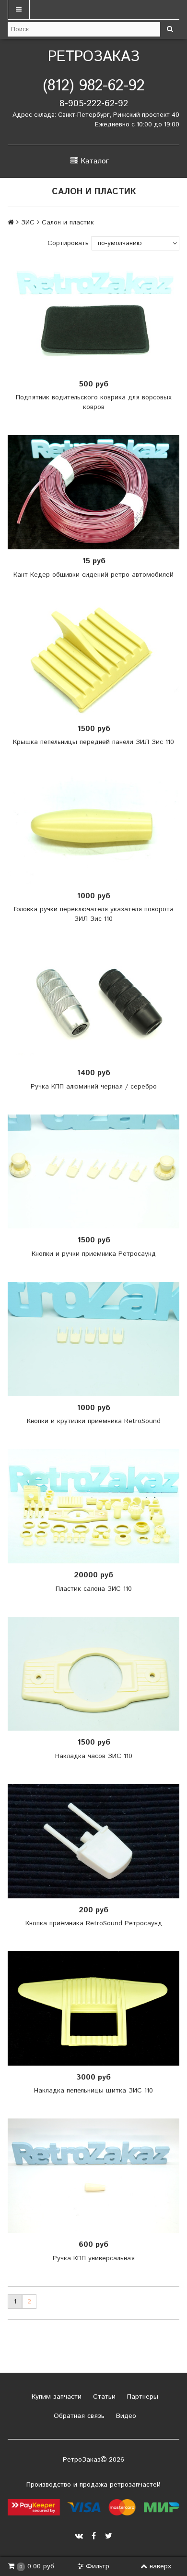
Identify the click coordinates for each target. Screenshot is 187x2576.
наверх (160, 2566)
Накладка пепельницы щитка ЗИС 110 (93, 2091)
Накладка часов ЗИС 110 (94, 1756)
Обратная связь (78, 2416)
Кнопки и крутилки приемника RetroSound (94, 1421)
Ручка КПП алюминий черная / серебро (94, 1087)
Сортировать (68, 243)
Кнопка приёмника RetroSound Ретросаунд (94, 1923)
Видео (125, 2416)
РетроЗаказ (94, 57)
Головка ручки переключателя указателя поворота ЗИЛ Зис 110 (94, 914)
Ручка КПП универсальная (94, 2258)
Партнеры (141, 2397)
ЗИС (28, 223)
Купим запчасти (55, 2397)
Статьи (103, 2397)
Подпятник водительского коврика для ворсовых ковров (94, 402)
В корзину (97, 315)
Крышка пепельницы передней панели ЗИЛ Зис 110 (93, 742)
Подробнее (97, 492)
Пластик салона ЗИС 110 (94, 1589)
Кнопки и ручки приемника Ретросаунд (94, 1254)
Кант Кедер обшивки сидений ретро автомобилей (93, 575)
